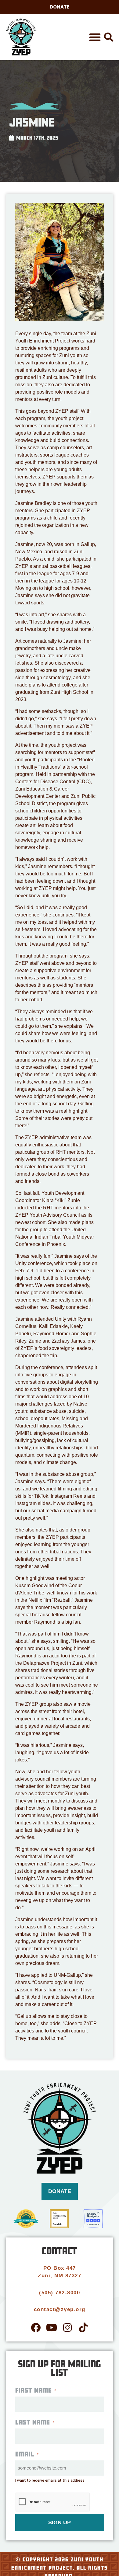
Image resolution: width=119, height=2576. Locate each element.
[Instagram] (67, 2327)
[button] (95, 37)
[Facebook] (36, 2327)
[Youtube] (52, 2327)
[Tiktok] (83, 2327)
